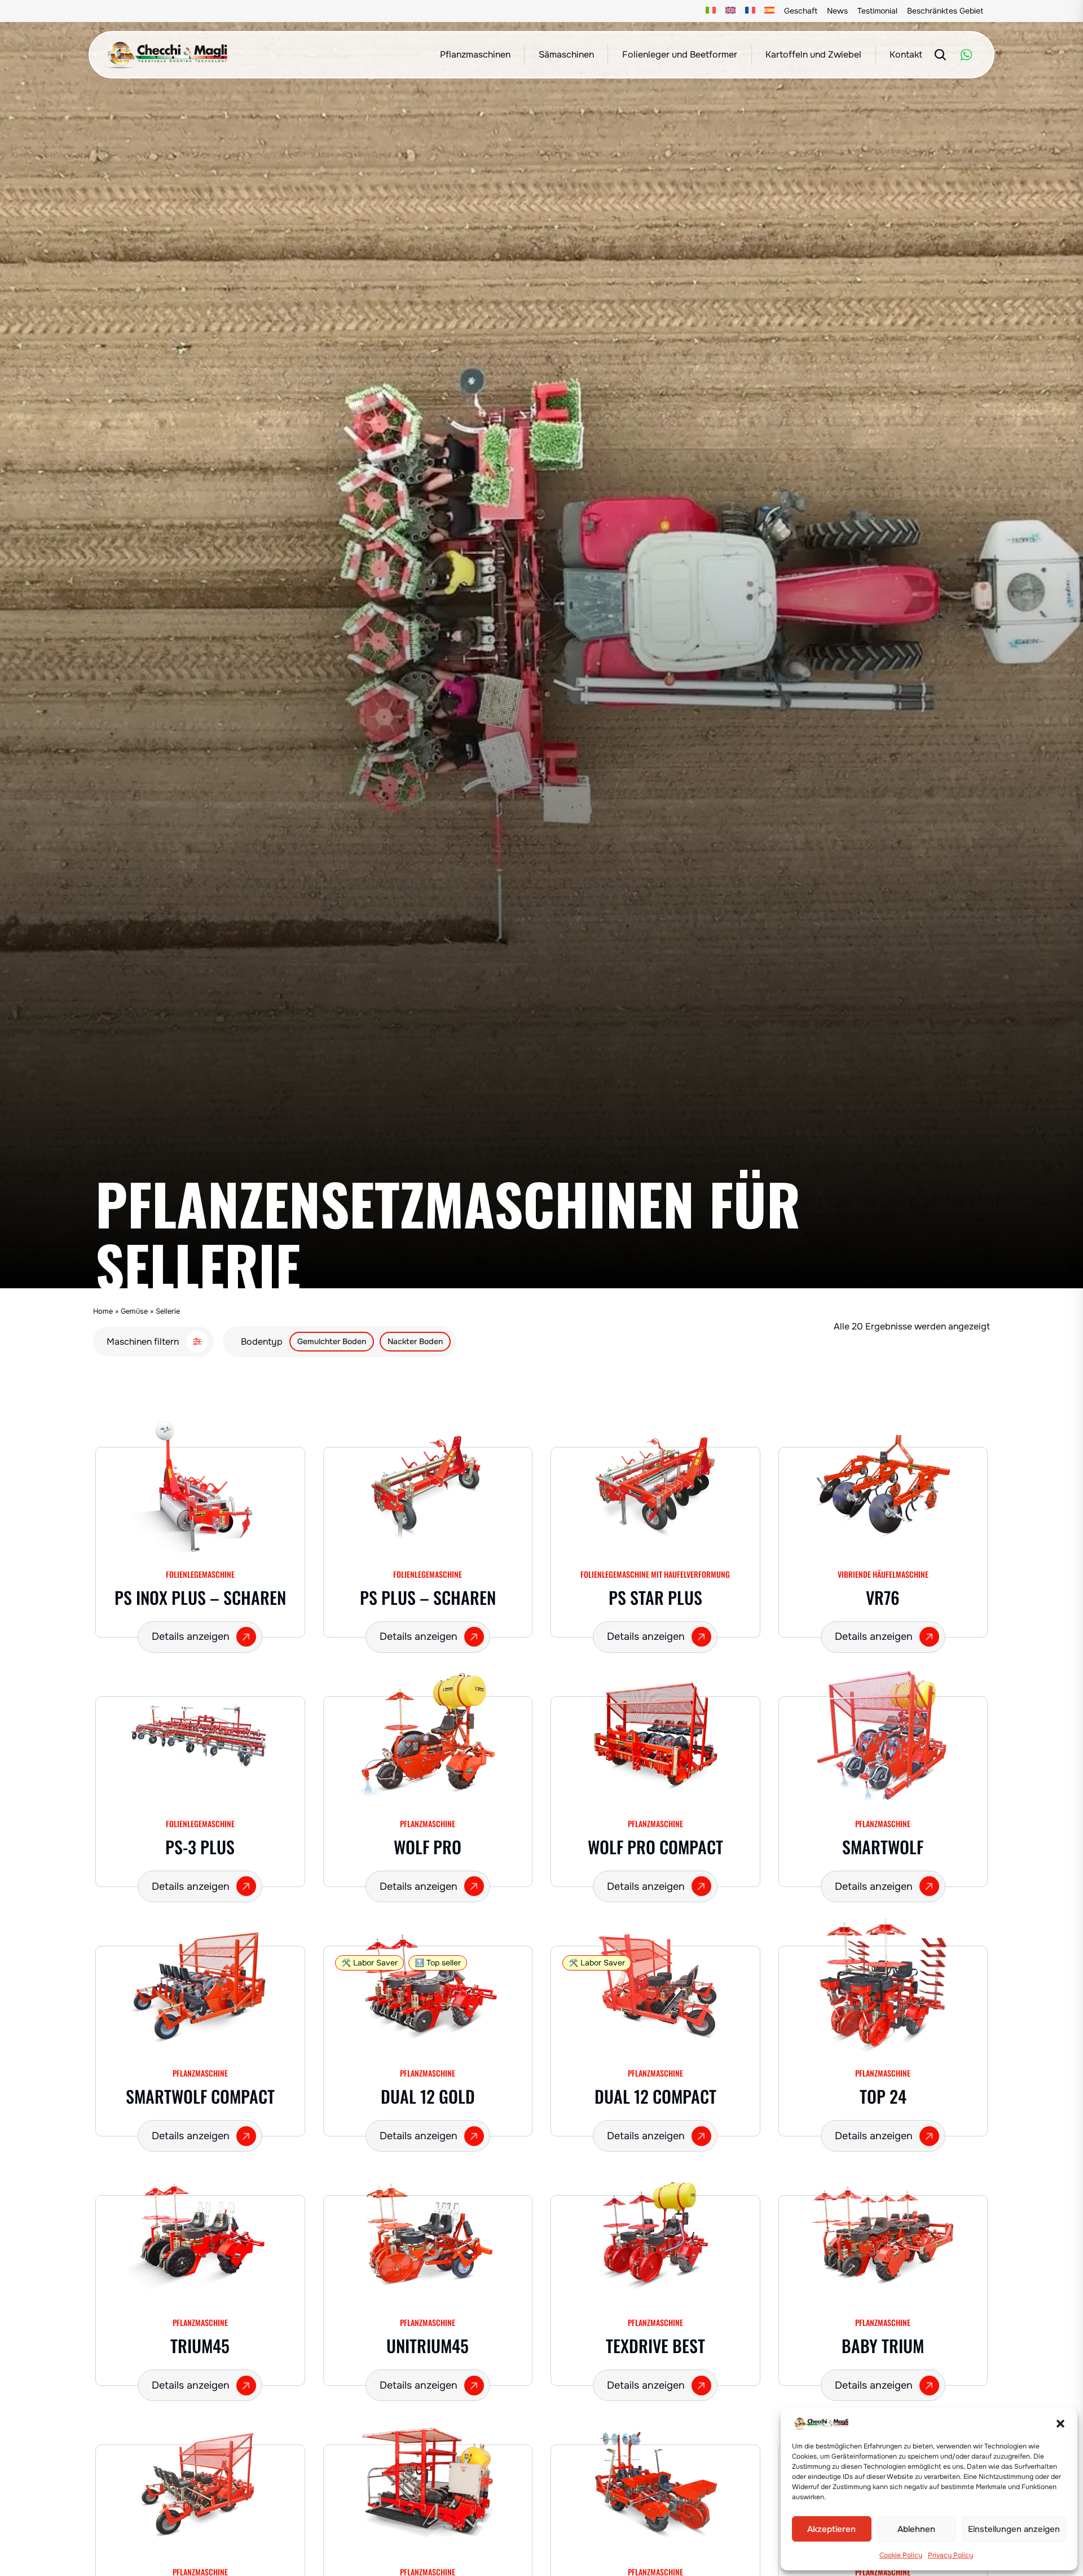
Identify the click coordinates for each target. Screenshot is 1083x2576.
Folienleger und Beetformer (680, 54)
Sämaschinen (566, 54)
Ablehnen (916, 2529)
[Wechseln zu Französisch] (750, 11)
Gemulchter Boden (332, 1341)
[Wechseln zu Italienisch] (711, 11)
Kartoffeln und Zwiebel (813, 54)
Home (103, 1311)
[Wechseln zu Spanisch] (770, 11)
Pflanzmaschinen (475, 54)
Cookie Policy (901, 2555)
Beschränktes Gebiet (945, 11)
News (837, 11)
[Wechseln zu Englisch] (731, 11)
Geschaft (801, 11)
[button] (1060, 2424)
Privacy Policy (950, 2555)
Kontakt (906, 54)
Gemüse (134, 1311)
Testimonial (877, 11)
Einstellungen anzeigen (1014, 2529)
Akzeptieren (831, 2529)
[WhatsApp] (966, 55)
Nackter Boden (415, 1341)
